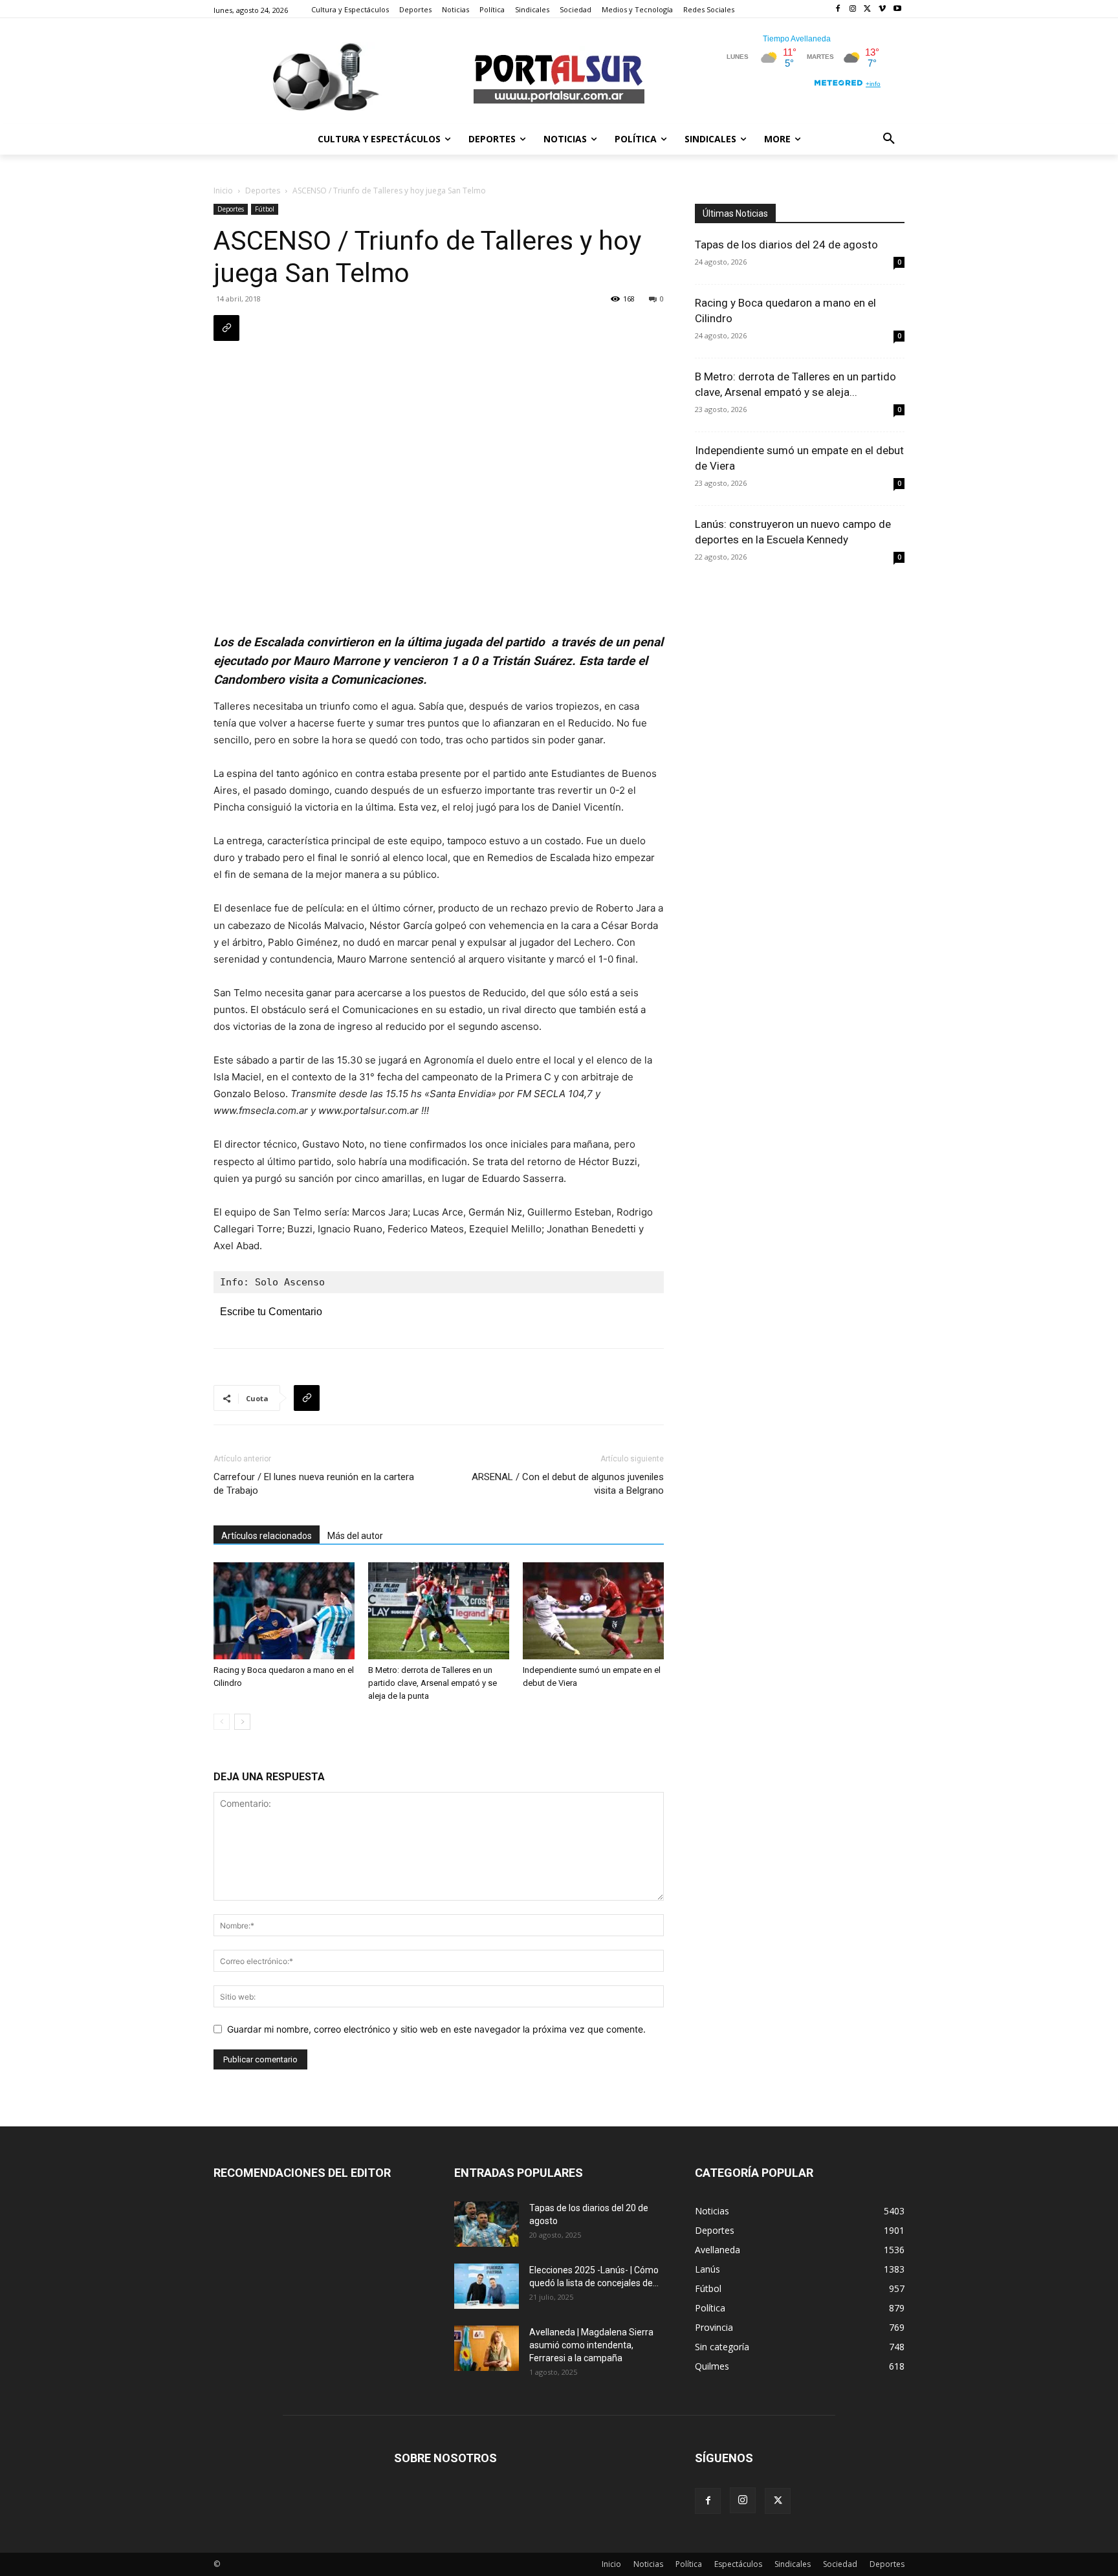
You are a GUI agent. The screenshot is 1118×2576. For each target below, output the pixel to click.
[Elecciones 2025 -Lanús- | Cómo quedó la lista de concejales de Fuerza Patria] (487, 2286)
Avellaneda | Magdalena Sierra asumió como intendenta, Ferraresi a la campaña (591, 2345)
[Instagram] (853, 9)
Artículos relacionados (267, 1536)
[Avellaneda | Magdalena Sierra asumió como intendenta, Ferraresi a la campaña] (487, 2348)
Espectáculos (738, 2564)
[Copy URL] (226, 328)
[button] (889, 139)
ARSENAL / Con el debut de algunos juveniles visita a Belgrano (568, 1484)
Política (689, 2564)
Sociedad (840, 2564)
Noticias (648, 2564)
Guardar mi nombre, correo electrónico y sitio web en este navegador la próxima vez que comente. (436, 2029)
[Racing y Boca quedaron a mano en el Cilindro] (284, 1611)
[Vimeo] (882, 9)
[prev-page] (222, 1722)
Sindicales (793, 2564)
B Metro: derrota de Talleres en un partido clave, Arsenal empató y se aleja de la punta (433, 1683)
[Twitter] (868, 9)
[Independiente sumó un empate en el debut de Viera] (593, 1611)
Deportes (263, 191)
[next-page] (242, 1722)
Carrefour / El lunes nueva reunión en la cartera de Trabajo (314, 1484)
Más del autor (355, 1536)
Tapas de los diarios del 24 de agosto (786, 245)
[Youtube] (897, 9)
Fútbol (265, 209)
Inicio (223, 191)
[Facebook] (838, 9)
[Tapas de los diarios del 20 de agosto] (487, 2224)
